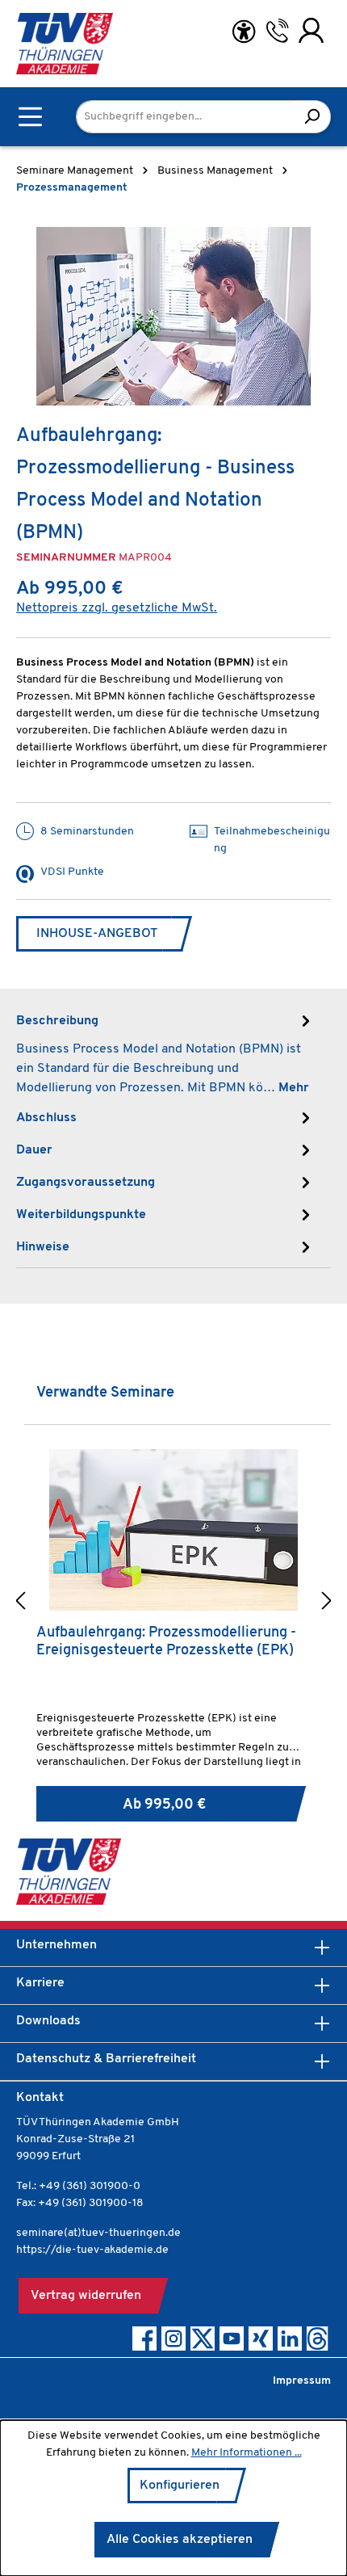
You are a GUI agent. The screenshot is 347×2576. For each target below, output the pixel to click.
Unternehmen (56, 1945)
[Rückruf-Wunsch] (277, 31)
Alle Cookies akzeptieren (180, 2540)
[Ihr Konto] (311, 31)
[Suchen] (312, 117)
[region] (173, 316)
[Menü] (30, 117)
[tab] (165, 1053)
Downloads (48, 2021)
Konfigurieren (180, 2486)
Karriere (40, 1983)
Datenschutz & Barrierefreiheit (106, 2059)
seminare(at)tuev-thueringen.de (98, 2233)
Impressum (302, 2381)
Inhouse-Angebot (97, 934)
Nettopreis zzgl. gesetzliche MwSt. (117, 608)
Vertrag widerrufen (86, 2296)
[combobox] (185, 117)
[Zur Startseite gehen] (65, 44)
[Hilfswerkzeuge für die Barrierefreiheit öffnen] (244, 32)
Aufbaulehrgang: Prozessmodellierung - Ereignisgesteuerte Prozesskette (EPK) (166, 1642)
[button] (20, 1603)
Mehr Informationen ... (247, 2453)
